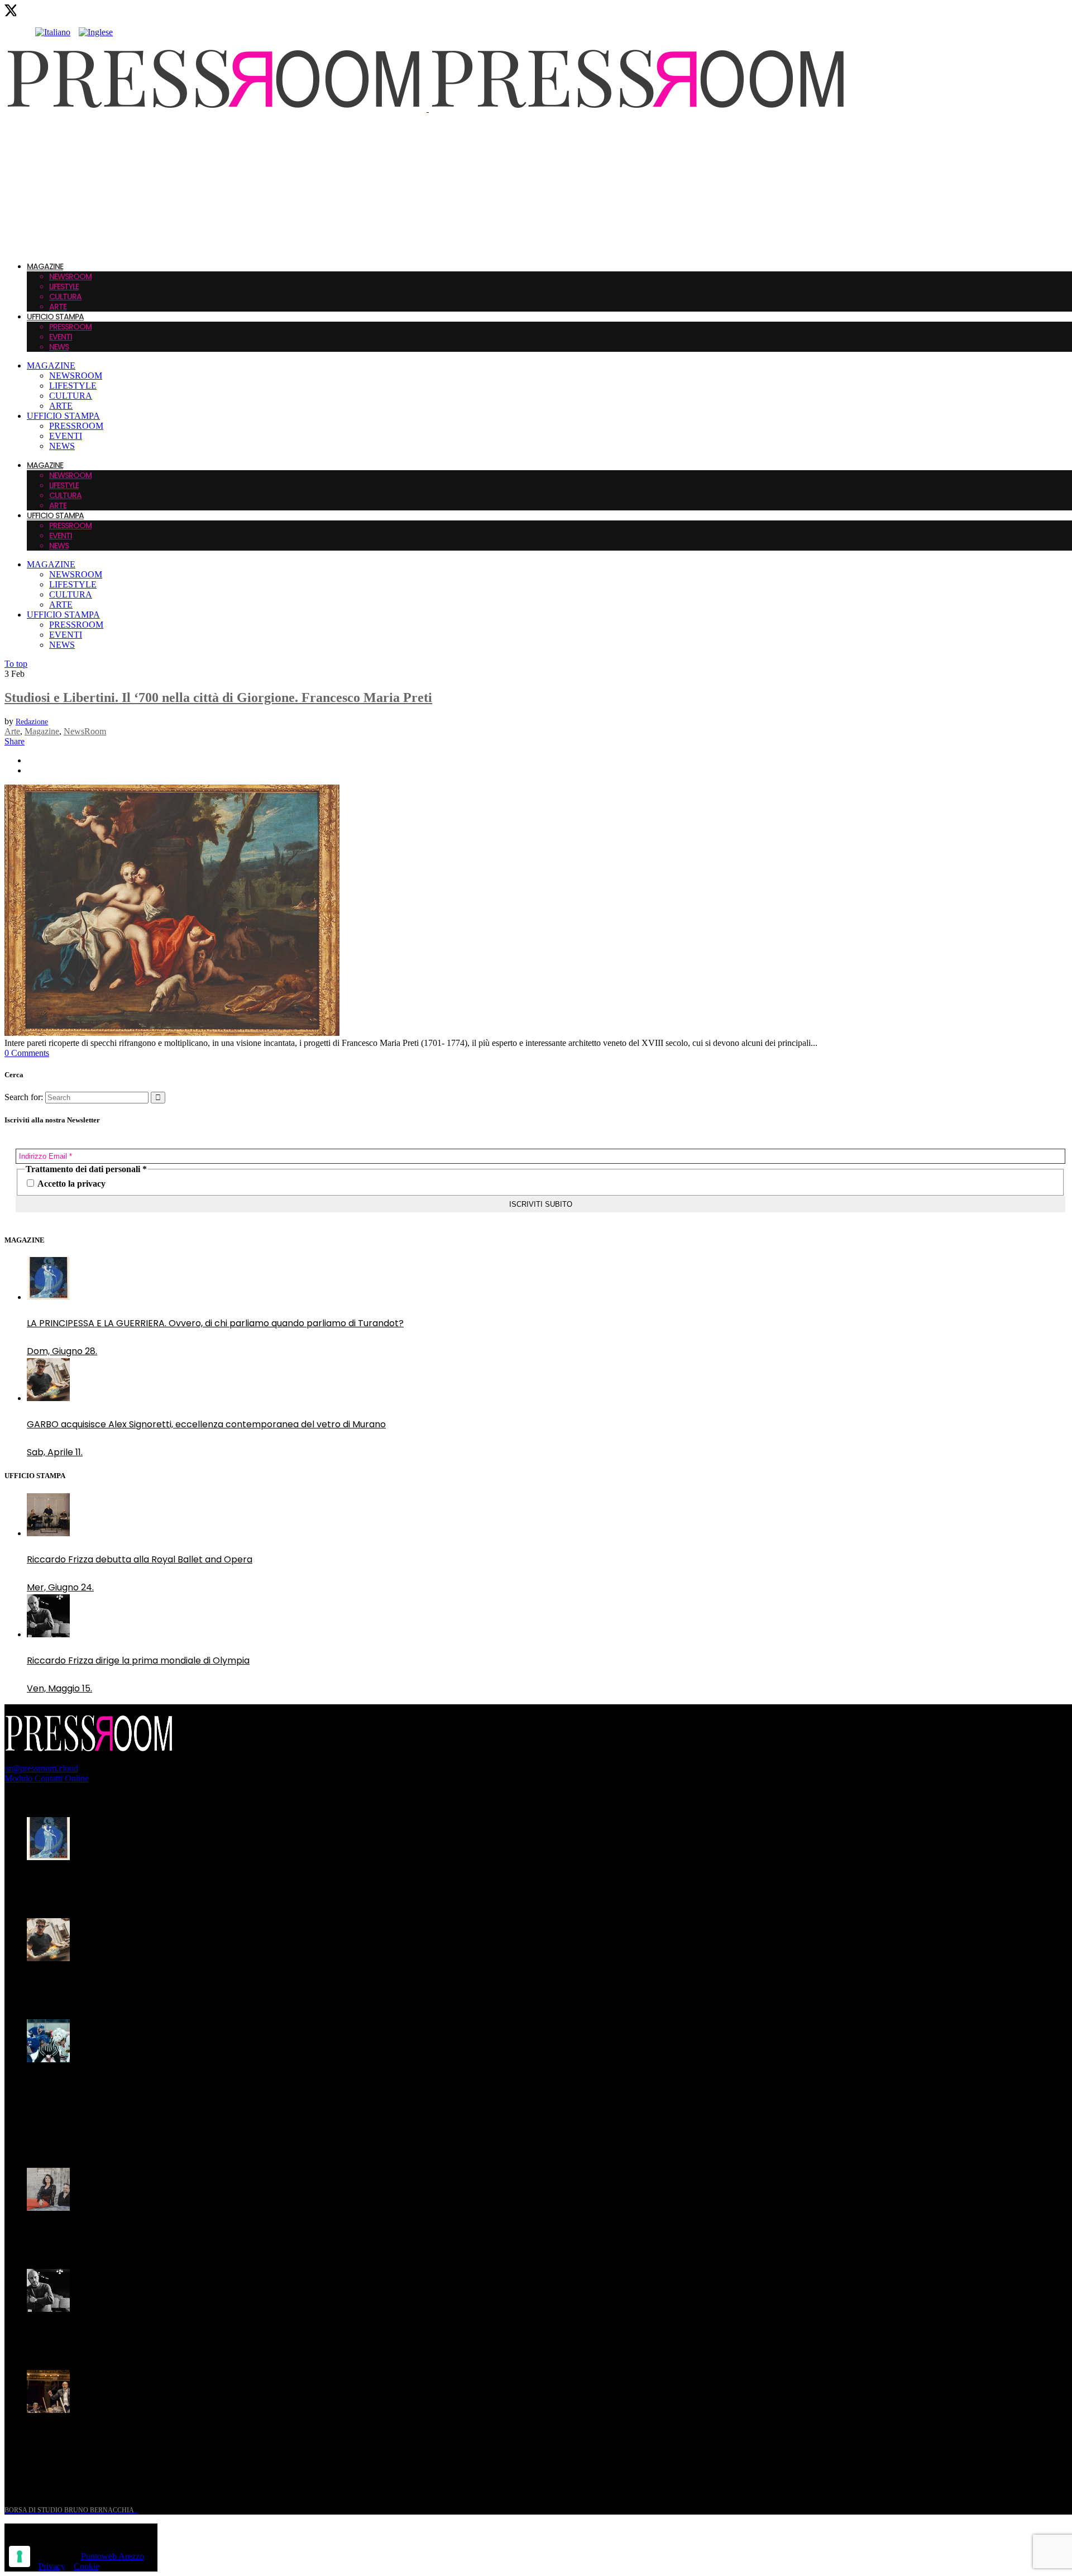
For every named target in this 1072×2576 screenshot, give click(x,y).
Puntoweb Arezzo (113, 2556)
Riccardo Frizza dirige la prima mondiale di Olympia (138, 2335)
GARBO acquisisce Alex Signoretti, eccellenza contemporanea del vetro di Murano (206, 1984)
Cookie (87, 2566)
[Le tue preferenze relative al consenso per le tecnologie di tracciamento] (20, 2556)
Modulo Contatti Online (47, 1778)
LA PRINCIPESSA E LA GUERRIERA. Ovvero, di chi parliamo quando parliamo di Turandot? (215, 1883)
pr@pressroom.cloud (41, 1768)
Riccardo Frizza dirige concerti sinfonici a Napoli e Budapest (156, 2436)
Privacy (52, 2566)
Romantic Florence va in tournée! (100, 2234)
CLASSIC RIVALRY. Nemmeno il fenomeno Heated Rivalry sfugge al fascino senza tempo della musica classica (200, 2092)
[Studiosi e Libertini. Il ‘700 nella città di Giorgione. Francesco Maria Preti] (172, 1033)
